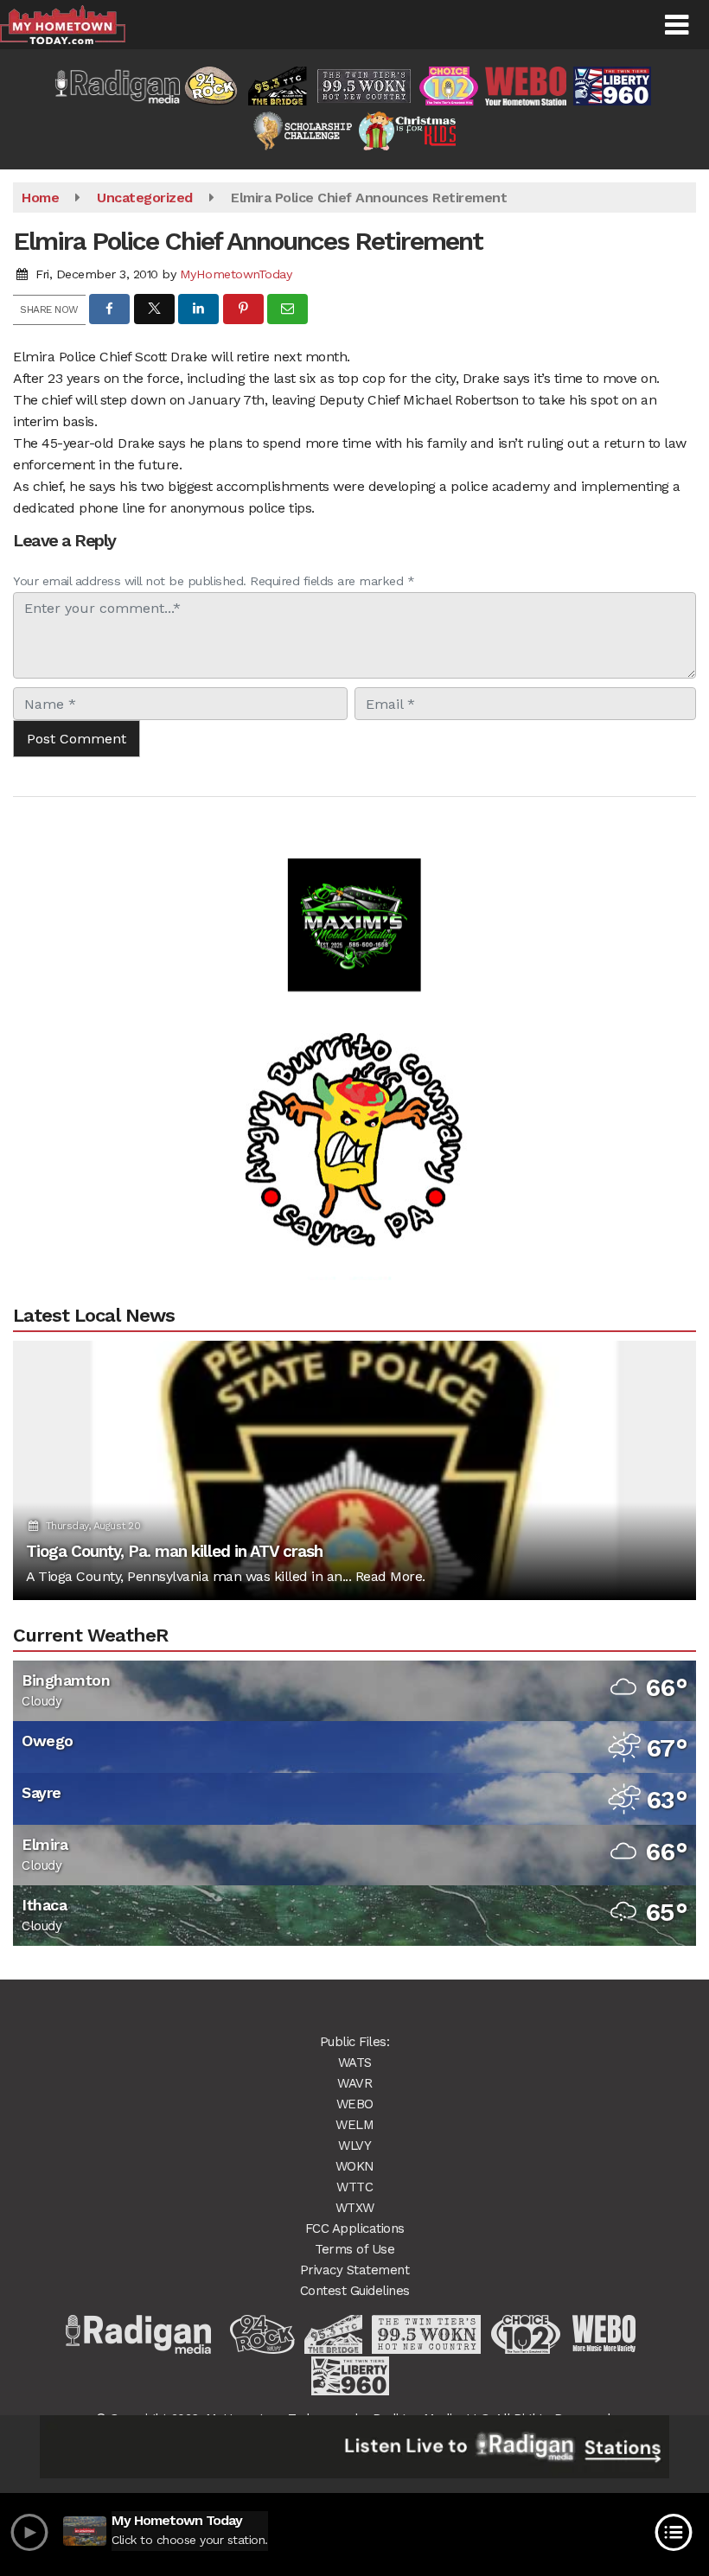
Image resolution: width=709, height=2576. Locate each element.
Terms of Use (354, 2249)
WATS (355, 2063)
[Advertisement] (354, 895)
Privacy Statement (355, 2270)
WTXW (355, 2208)
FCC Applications (355, 2228)
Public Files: (355, 2042)
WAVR (354, 2083)
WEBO (355, 2104)
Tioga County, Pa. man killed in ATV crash (174, 1551)
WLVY (354, 2146)
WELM (354, 2125)
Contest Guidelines (355, 2291)
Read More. (390, 1576)
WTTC (354, 2187)
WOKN (355, 2166)
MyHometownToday (236, 274)
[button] (677, 25)
